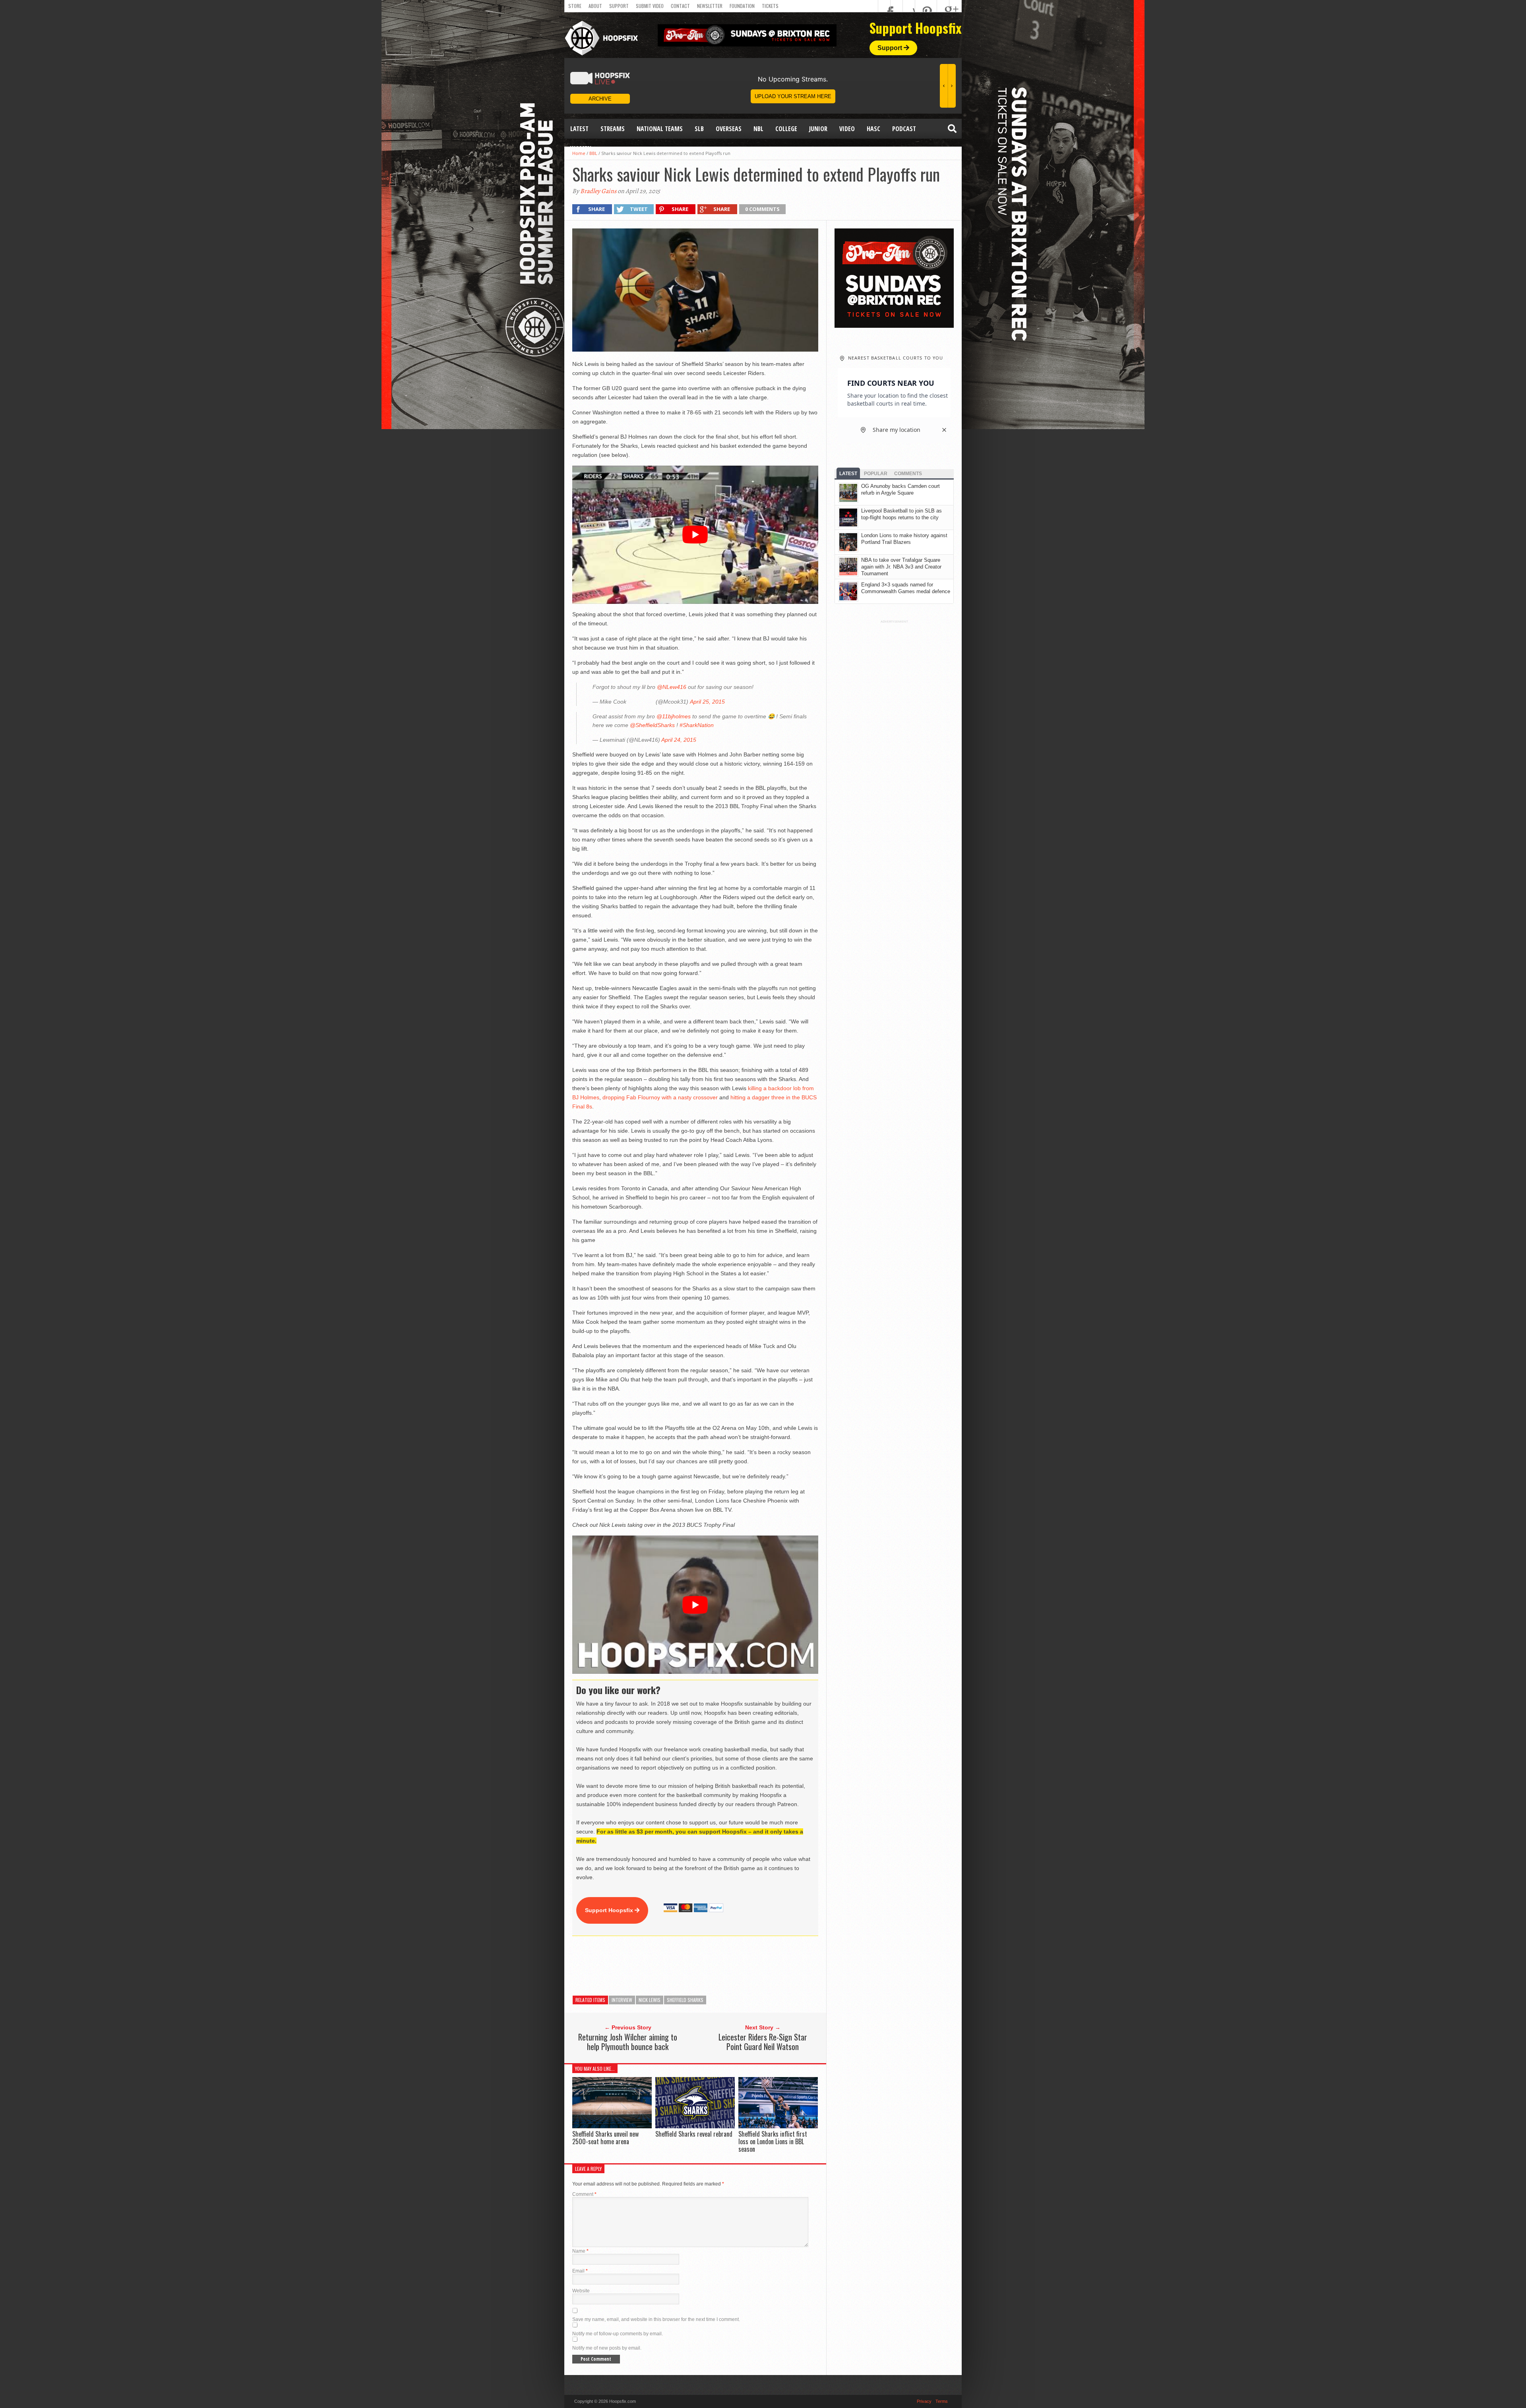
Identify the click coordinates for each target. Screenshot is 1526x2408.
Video (847, 129)
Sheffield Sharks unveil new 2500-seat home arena (605, 2138)
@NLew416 (672, 687)
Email (580, 2271)
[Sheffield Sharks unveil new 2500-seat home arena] (612, 2126)
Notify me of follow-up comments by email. (618, 2334)
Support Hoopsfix (610, 1910)
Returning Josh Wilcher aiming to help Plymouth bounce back (628, 2042)
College (786, 129)
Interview (622, 2000)
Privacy (924, 2401)
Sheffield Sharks (685, 2000)
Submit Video (650, 6)
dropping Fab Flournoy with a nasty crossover (660, 1097)
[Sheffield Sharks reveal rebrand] (695, 2126)
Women (581, 149)
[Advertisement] (717, 1966)
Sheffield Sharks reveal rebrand (694, 2134)
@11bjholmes (674, 716)
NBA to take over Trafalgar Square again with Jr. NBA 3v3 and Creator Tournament (901, 567)
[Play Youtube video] (695, 535)
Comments (908, 474)
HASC (873, 129)
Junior (818, 129)
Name (580, 2251)
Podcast (904, 129)
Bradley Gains (598, 191)
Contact (680, 6)
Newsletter (710, 6)
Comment (584, 2194)
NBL (758, 129)
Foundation (742, 6)
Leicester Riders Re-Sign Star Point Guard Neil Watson (763, 2042)
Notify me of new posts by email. (607, 2348)
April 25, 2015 (707, 702)
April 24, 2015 (679, 740)
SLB (699, 129)
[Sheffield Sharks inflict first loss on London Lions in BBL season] (778, 2126)
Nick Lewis (650, 2000)
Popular (876, 474)
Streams (613, 129)
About (595, 6)
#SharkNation (697, 725)
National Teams (660, 129)
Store (575, 6)
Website (581, 2291)
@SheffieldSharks (652, 725)
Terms (942, 2401)
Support (619, 6)
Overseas (729, 129)
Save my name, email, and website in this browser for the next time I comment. (656, 2319)
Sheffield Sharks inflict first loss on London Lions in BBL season (773, 2141)
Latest (579, 129)
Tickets (770, 6)
